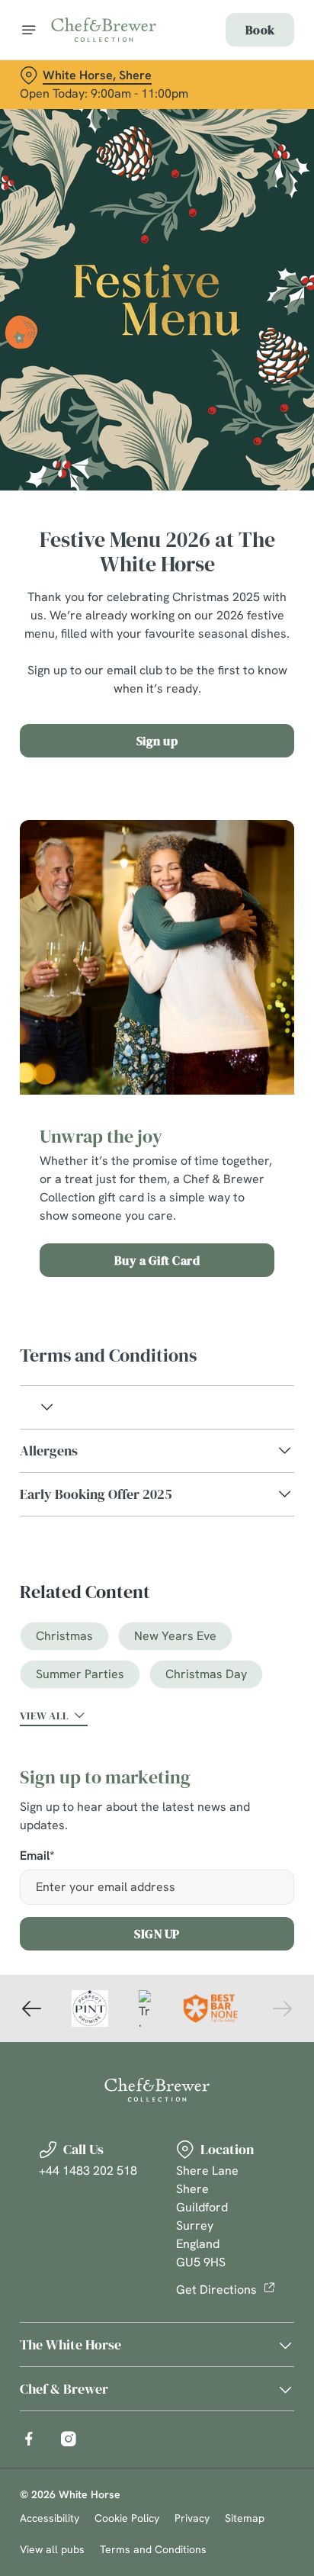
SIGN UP (157, 1934)
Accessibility (50, 2518)
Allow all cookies (157, 1514)
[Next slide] (282, 2008)
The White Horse (70, 2344)
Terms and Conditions (153, 2549)
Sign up (157, 741)
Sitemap (245, 2518)
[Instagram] (69, 2439)
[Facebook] (29, 2439)
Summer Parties (80, 1674)
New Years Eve (175, 1636)
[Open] (29, 30)
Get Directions (216, 2290)
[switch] (275, 1309)
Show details (232, 1466)
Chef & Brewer (64, 2389)
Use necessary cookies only (157, 1564)
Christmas (64, 1636)
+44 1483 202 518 (88, 2171)
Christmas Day (206, 1674)
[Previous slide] (32, 2008)
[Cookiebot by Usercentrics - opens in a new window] (230, 999)
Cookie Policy (127, 2518)
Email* (37, 1856)
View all (44, 1716)
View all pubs (52, 2549)
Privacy (192, 2518)
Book (260, 30)
